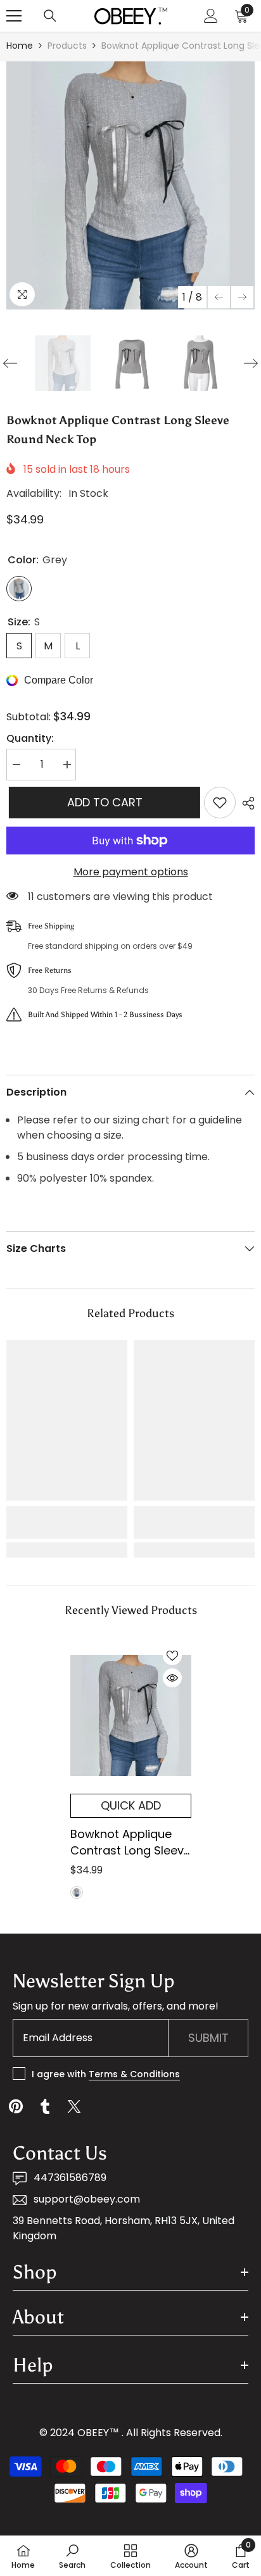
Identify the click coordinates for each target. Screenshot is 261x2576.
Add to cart (102, 802)
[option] (130, 185)
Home (20, 46)
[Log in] (211, 16)
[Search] (50, 16)
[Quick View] (172, 1678)
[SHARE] (245, 803)
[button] (219, 297)
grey (77, 1892)
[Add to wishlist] (220, 803)
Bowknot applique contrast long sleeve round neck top (130, 1842)
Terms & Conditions (134, 2074)
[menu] (14, 16)
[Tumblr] (45, 2106)
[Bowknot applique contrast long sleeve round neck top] (131, 1715)
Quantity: (30, 738)
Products (67, 46)
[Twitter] (74, 2106)
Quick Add (131, 1805)
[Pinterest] (16, 2106)
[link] (67, 1522)
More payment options (131, 872)
